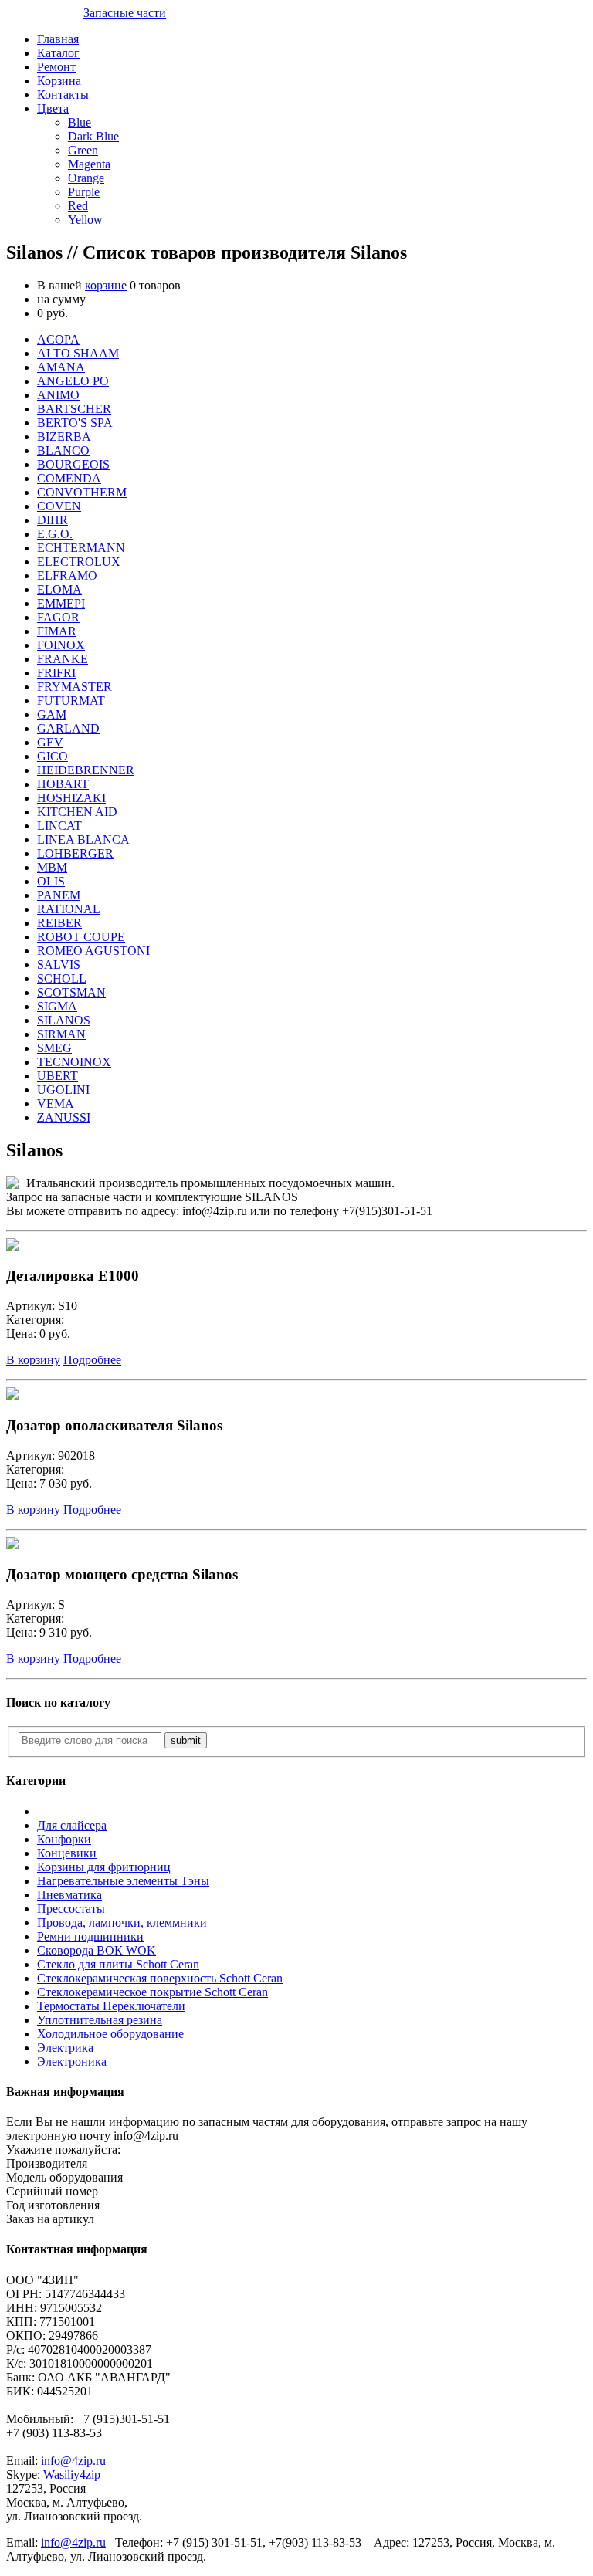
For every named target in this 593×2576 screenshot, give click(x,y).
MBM (52, 867)
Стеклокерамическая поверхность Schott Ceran (160, 1978)
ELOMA (59, 589)
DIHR (53, 520)
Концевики (67, 1853)
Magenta (89, 164)
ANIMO (58, 395)
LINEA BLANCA (83, 839)
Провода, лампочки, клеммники (122, 1923)
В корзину (33, 1360)
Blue (80, 122)
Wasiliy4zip (72, 2474)
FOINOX (61, 645)
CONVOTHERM (82, 492)
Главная (58, 39)
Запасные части (125, 13)
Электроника (72, 2061)
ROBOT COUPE (81, 937)
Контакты (63, 95)
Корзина (59, 81)
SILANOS (64, 1020)
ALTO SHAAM (78, 353)
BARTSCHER (74, 409)
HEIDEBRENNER (86, 770)
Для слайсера (72, 1825)
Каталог (58, 53)
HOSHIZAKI (71, 798)
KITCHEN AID (77, 812)
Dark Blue (93, 136)
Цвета (53, 108)
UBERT (58, 1076)
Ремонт (56, 67)
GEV (50, 742)
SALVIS (59, 965)
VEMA (56, 1104)
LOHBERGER (75, 853)
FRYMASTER (75, 687)
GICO (53, 756)
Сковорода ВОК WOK (97, 1950)
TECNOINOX (74, 1062)
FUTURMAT (71, 701)
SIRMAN (61, 1034)
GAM (52, 714)
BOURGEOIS (73, 464)
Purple (84, 192)
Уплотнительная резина (100, 2020)
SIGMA (57, 1006)
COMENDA (69, 478)
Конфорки (64, 1839)
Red (78, 206)
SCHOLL (62, 978)
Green (83, 150)
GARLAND (68, 728)
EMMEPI (61, 603)
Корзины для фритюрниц (104, 1867)
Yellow (85, 220)
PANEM (59, 895)
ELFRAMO (67, 575)
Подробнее (92, 1360)
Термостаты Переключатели (111, 2006)
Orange (86, 178)
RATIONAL (69, 909)
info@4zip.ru (73, 2461)
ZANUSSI (64, 1117)
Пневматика (69, 1895)
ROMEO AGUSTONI (93, 951)
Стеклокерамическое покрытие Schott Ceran (152, 1992)
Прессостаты (71, 1909)
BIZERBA (64, 437)
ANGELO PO (73, 381)
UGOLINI (63, 1090)
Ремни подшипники (90, 1936)
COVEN (59, 506)
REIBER (59, 923)
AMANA (61, 367)
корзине (106, 285)
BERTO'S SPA (75, 423)
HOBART (63, 784)
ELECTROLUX (79, 562)
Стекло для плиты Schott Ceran (118, 1964)
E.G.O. (55, 534)
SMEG (54, 1048)
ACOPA (58, 339)
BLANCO (63, 450)
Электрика (65, 2048)
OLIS (51, 881)
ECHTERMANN (81, 548)
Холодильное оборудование (110, 2034)
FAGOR (58, 617)
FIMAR (57, 631)
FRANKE (63, 659)
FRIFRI (56, 673)
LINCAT (59, 826)
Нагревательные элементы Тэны (123, 1881)
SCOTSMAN (71, 992)
